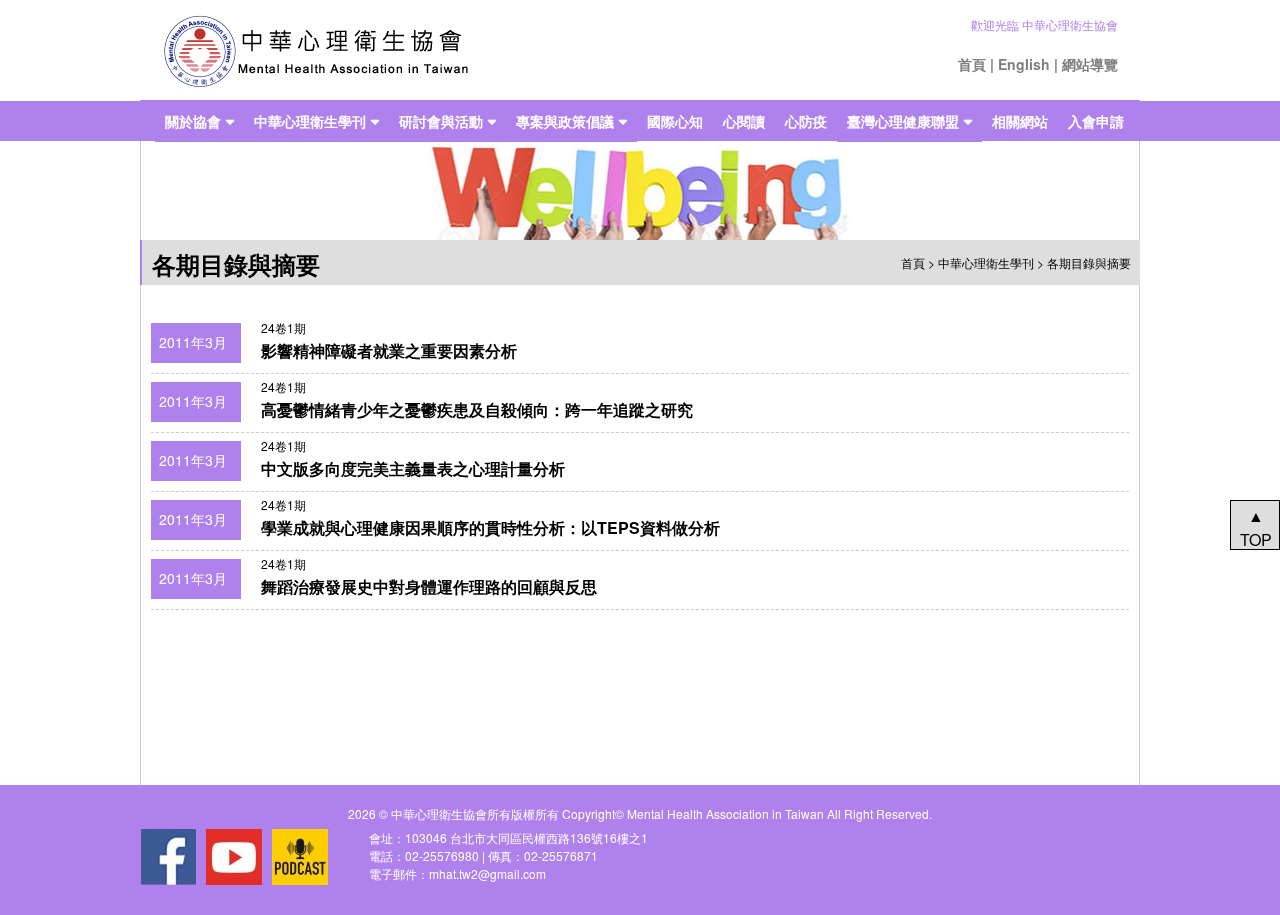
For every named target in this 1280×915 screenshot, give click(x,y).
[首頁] (315, 50)
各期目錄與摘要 (1089, 262)
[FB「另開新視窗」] (168, 857)
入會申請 (1096, 121)
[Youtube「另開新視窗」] (234, 857)
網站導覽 (1090, 64)
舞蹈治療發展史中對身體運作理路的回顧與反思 (429, 586)
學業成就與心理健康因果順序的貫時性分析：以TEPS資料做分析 (490, 527)
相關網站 (1020, 121)
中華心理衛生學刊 (310, 121)
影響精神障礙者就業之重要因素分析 (389, 350)
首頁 (972, 64)
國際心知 (675, 121)
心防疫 (806, 121)
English (1024, 64)
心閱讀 (744, 121)
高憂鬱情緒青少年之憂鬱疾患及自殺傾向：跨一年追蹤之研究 (477, 409)
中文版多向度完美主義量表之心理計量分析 (413, 468)
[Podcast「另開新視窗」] (300, 857)
